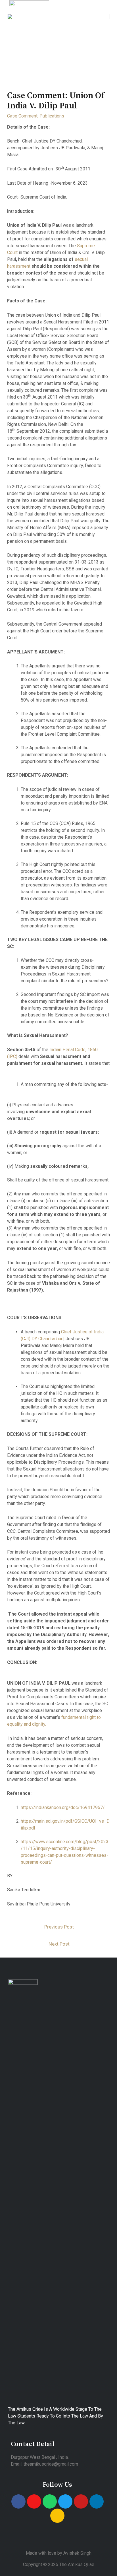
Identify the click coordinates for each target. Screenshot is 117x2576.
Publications (52, 116)
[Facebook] (18, 2501)
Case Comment (22, 116)
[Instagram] (34, 2501)
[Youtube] (81, 2501)
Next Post (59, 1944)
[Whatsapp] (50, 2501)
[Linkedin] (97, 2501)
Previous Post (59, 1927)
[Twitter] (65, 2501)
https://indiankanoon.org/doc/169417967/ (63, 1807)
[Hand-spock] (57, 2516)
